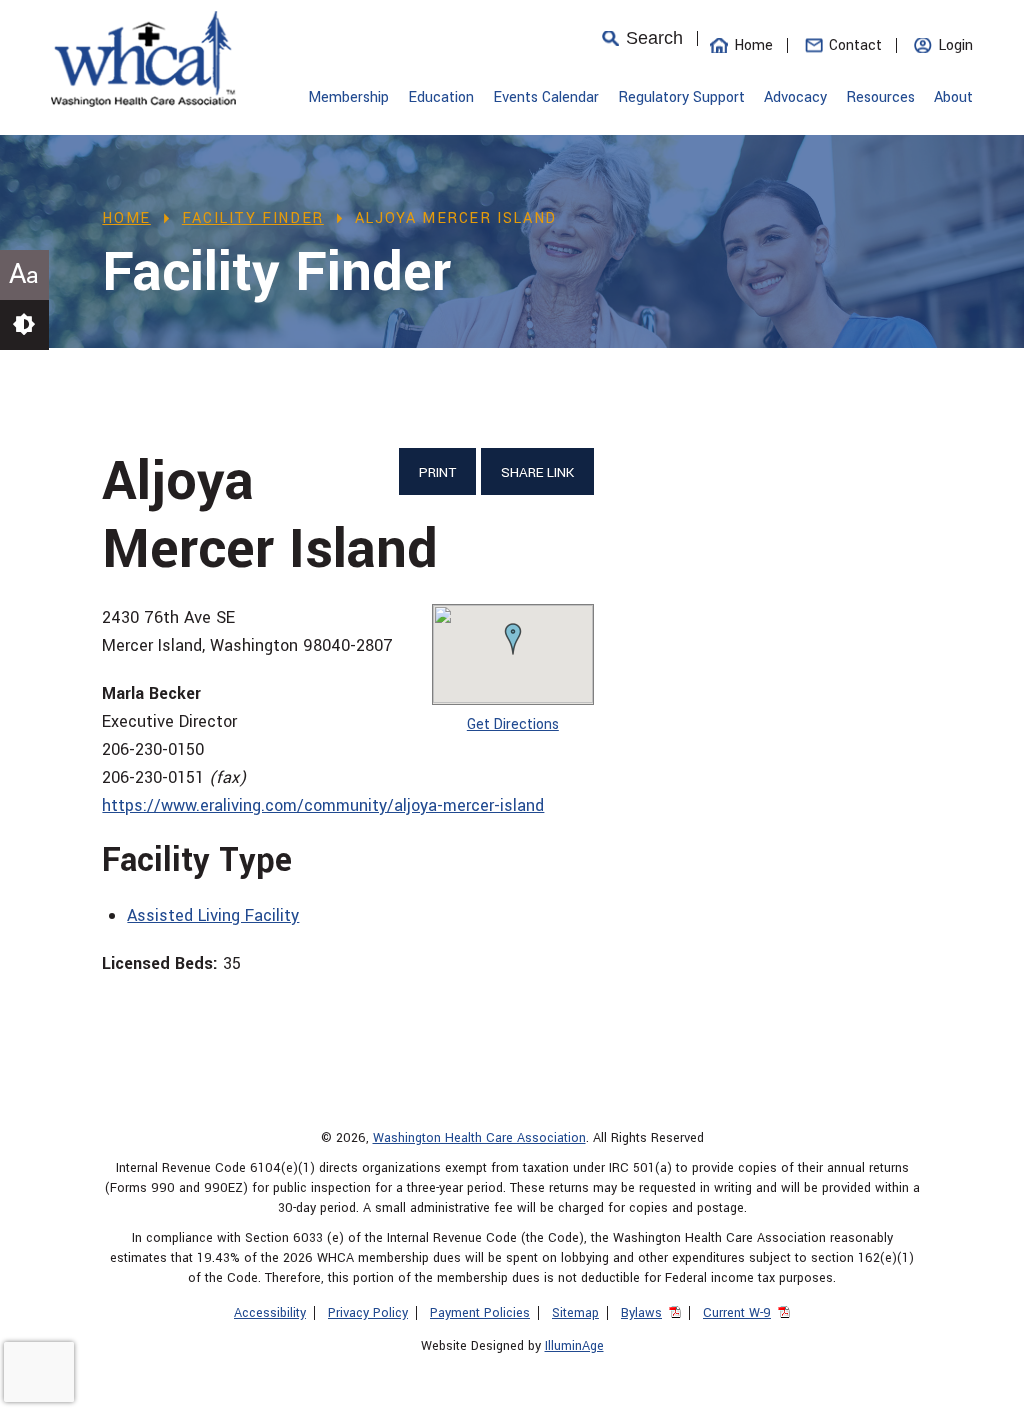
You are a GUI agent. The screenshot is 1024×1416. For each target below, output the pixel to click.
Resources (880, 97)
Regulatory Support (681, 97)
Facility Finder (253, 218)
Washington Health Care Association (479, 1138)
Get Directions (513, 724)
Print (437, 472)
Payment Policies (480, 1313)
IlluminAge (574, 1346)
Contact (855, 45)
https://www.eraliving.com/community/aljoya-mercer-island (323, 805)
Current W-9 (737, 1313)
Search (654, 38)
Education (441, 97)
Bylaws (641, 1313)
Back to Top (979, 1391)
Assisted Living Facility (213, 915)
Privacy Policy (368, 1313)
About (953, 97)
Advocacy (795, 97)
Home (753, 45)
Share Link (537, 472)
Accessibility (270, 1313)
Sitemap (575, 1313)
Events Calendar (546, 97)
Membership (348, 97)
